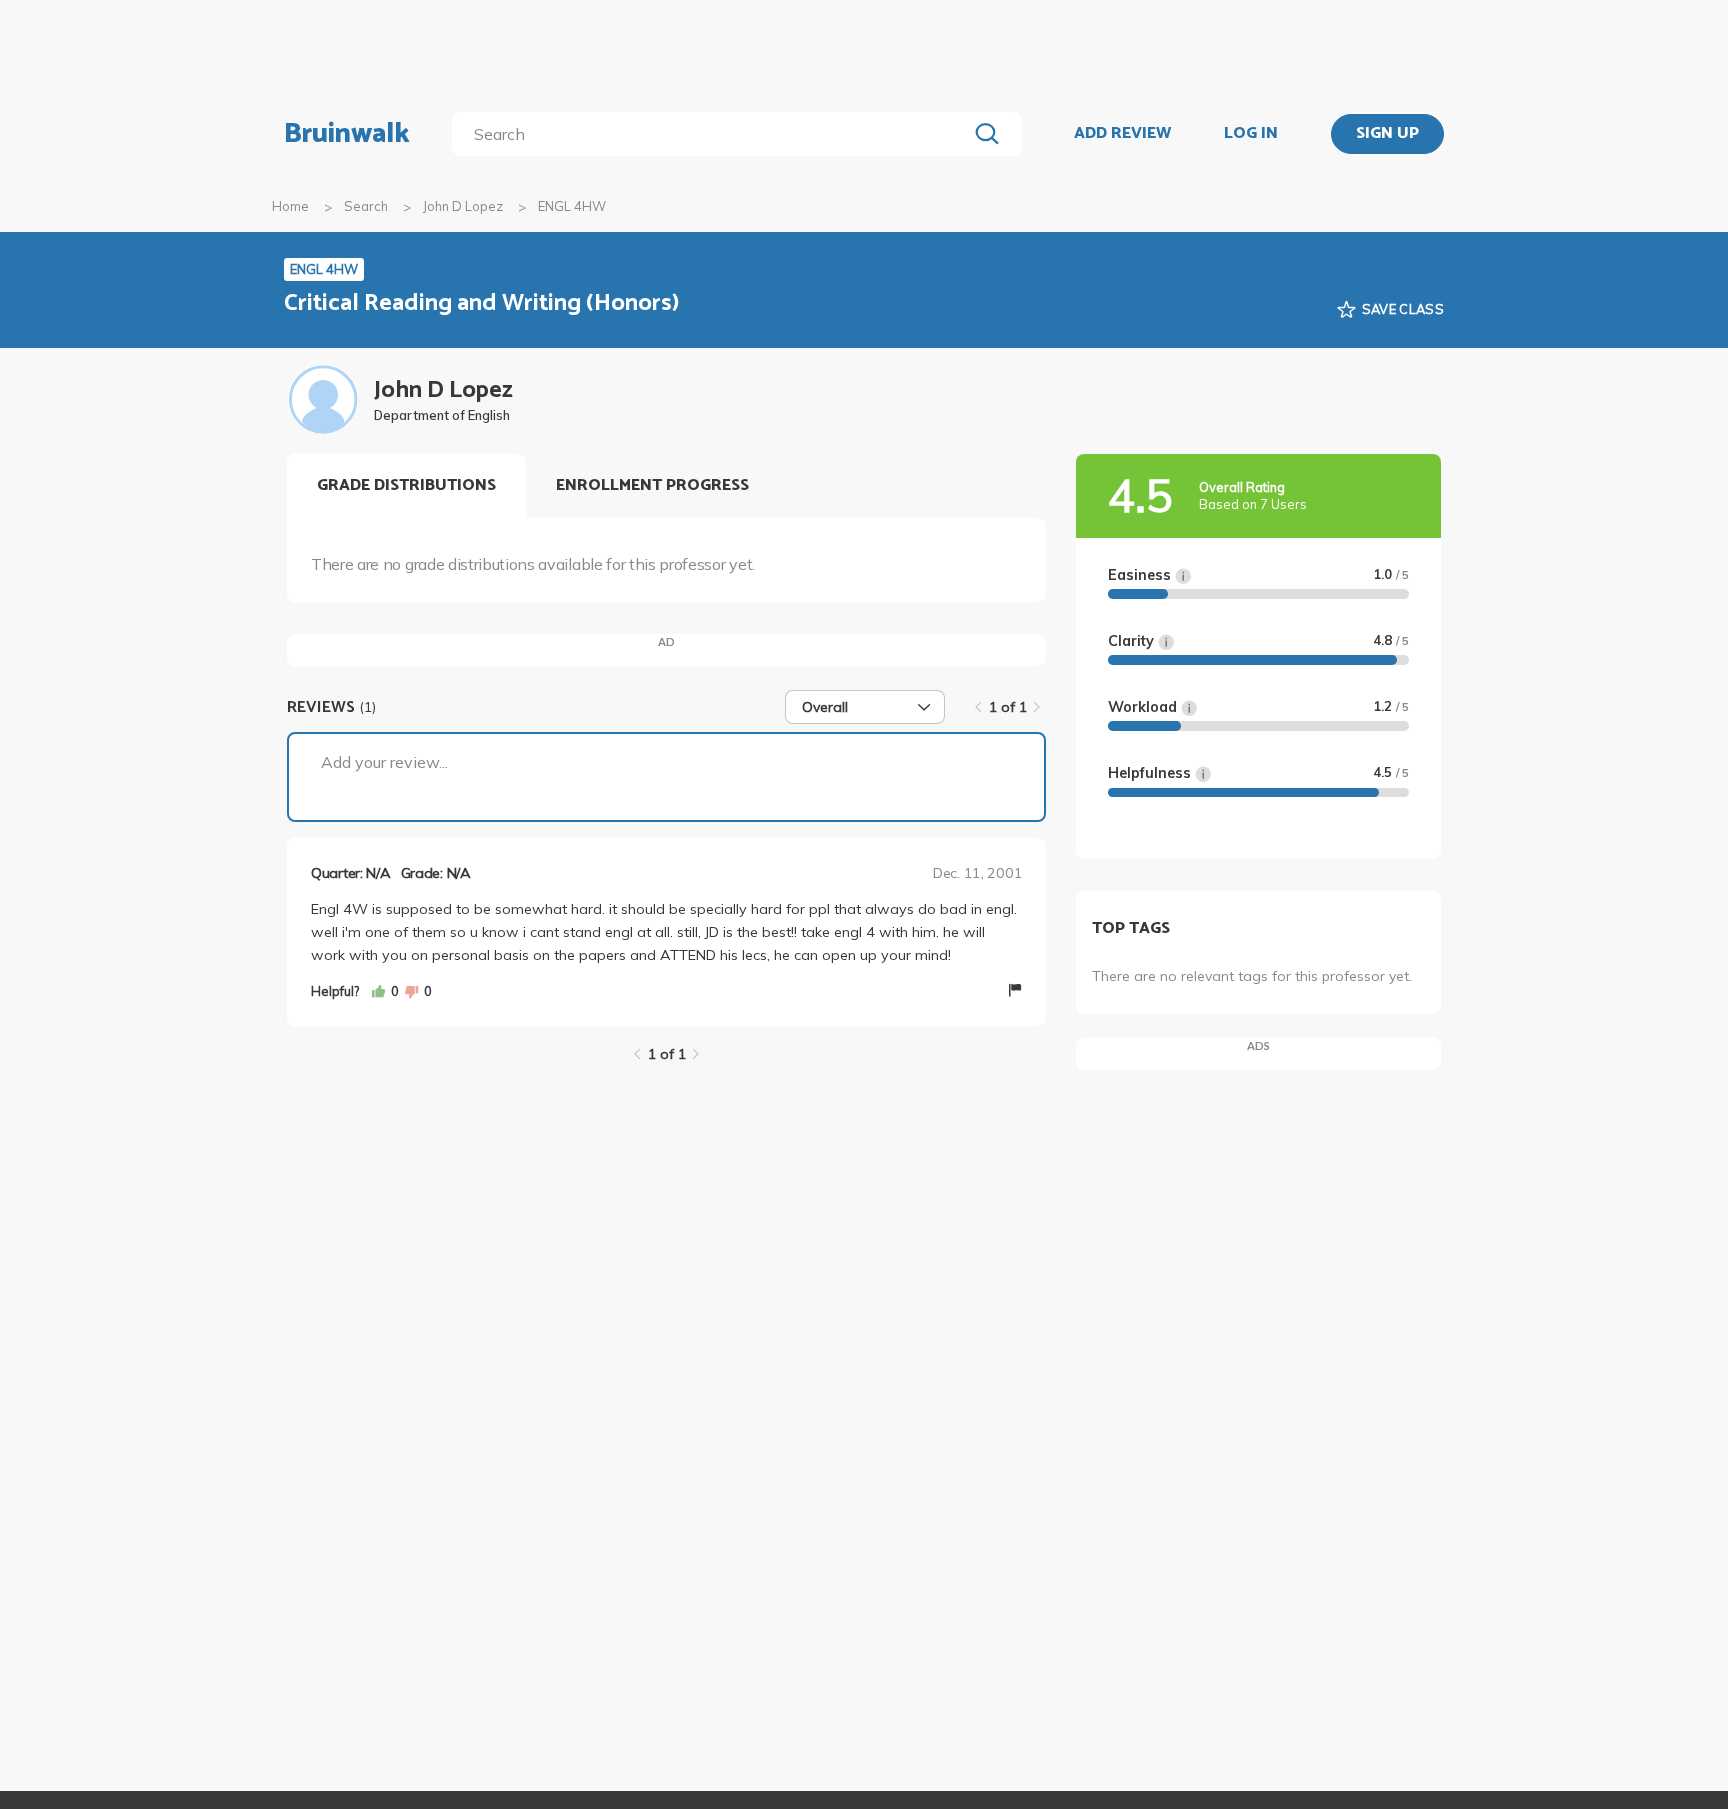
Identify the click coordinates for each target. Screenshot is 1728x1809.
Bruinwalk (347, 134)
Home (290, 206)
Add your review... (384, 762)
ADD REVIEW (1122, 134)
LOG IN (1251, 134)
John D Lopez (463, 206)
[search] (713, 134)
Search (366, 206)
